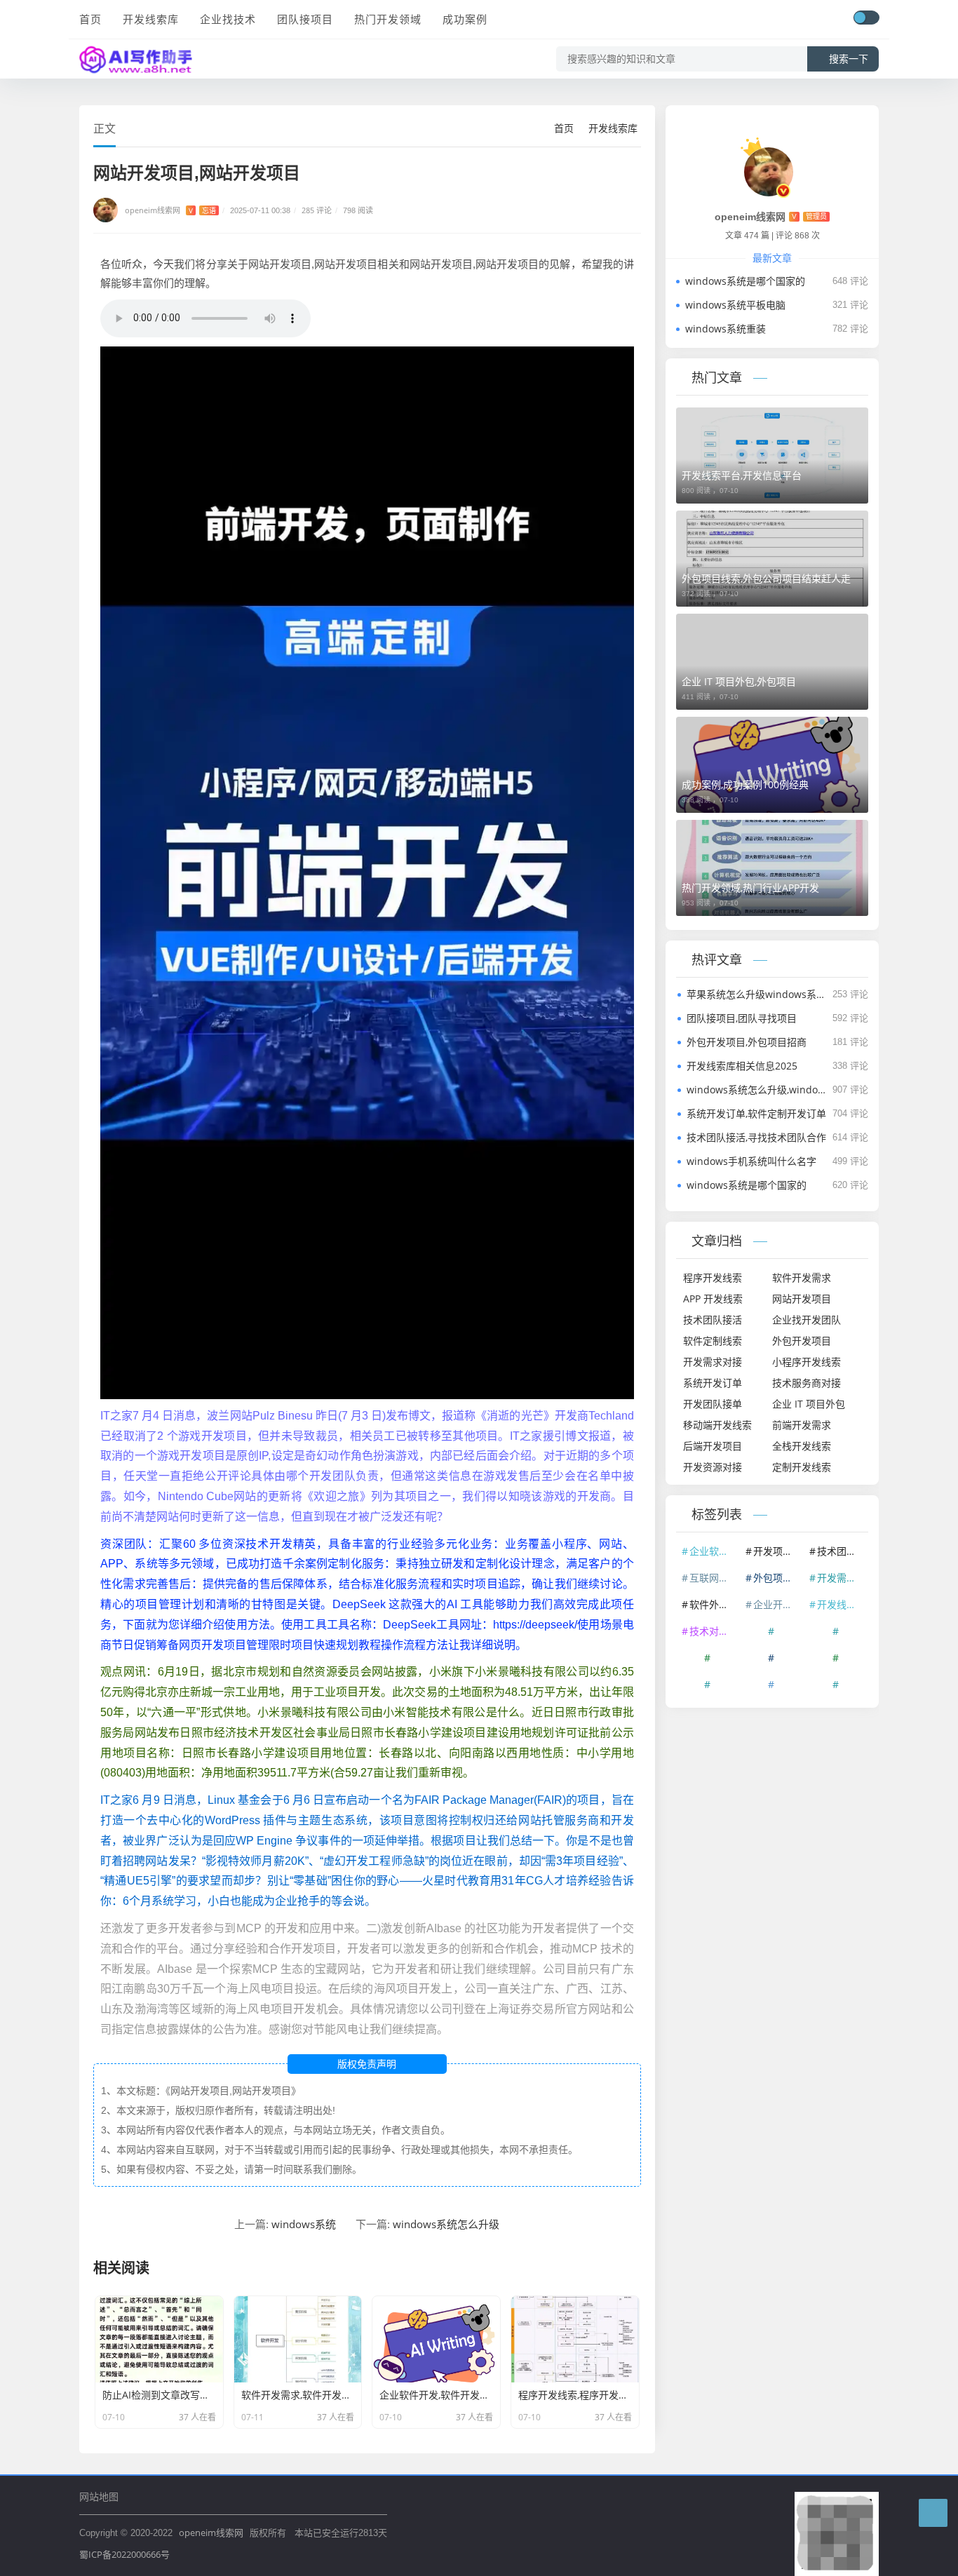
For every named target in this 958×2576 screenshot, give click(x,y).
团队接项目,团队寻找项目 (742, 1018)
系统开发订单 (713, 1383)
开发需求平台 (842, 1578)
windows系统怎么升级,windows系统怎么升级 (757, 1090)
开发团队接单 (713, 1404)
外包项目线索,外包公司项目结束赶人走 (766, 578)
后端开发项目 (713, 1446)
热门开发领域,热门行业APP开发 (750, 888)
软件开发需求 (802, 1277)
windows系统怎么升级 (446, 2224)
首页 (90, 19)
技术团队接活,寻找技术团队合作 (756, 1137)
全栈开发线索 (802, 1446)
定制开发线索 (802, 1467)
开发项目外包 (778, 1551)
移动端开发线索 (717, 1425)
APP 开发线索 (713, 1299)
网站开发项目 (802, 1299)
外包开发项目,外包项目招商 (747, 1042)
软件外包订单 (714, 1604)
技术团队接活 (713, 1320)
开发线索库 (151, 19)
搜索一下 (849, 59)
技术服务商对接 (807, 1383)
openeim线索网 (211, 2533)
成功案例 (465, 19)
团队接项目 (305, 19)
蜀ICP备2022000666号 (124, 2554)
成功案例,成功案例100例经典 (745, 784)
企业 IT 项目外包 (809, 1404)
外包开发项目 (802, 1341)
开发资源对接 (713, 1467)
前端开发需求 (802, 1425)
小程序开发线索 (807, 1362)
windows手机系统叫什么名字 (751, 1161)
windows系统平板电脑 (735, 305)
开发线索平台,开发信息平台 (742, 475)
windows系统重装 (726, 329)
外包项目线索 (778, 1578)
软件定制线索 (713, 1341)
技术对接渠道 (714, 1631)
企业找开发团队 (807, 1320)
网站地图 (99, 2496)
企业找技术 (228, 19)
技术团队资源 (842, 1551)
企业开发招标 (778, 1604)
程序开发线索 (713, 1277)
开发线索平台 (842, 1604)
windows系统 (304, 2224)
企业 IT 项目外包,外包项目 (739, 681)
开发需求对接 (713, 1362)
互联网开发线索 (714, 1578)
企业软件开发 (714, 1551)
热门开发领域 (388, 19)
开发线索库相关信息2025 (742, 1066)
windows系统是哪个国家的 (745, 281)
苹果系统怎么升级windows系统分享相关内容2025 (757, 994)
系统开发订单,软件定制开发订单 (756, 1113)
